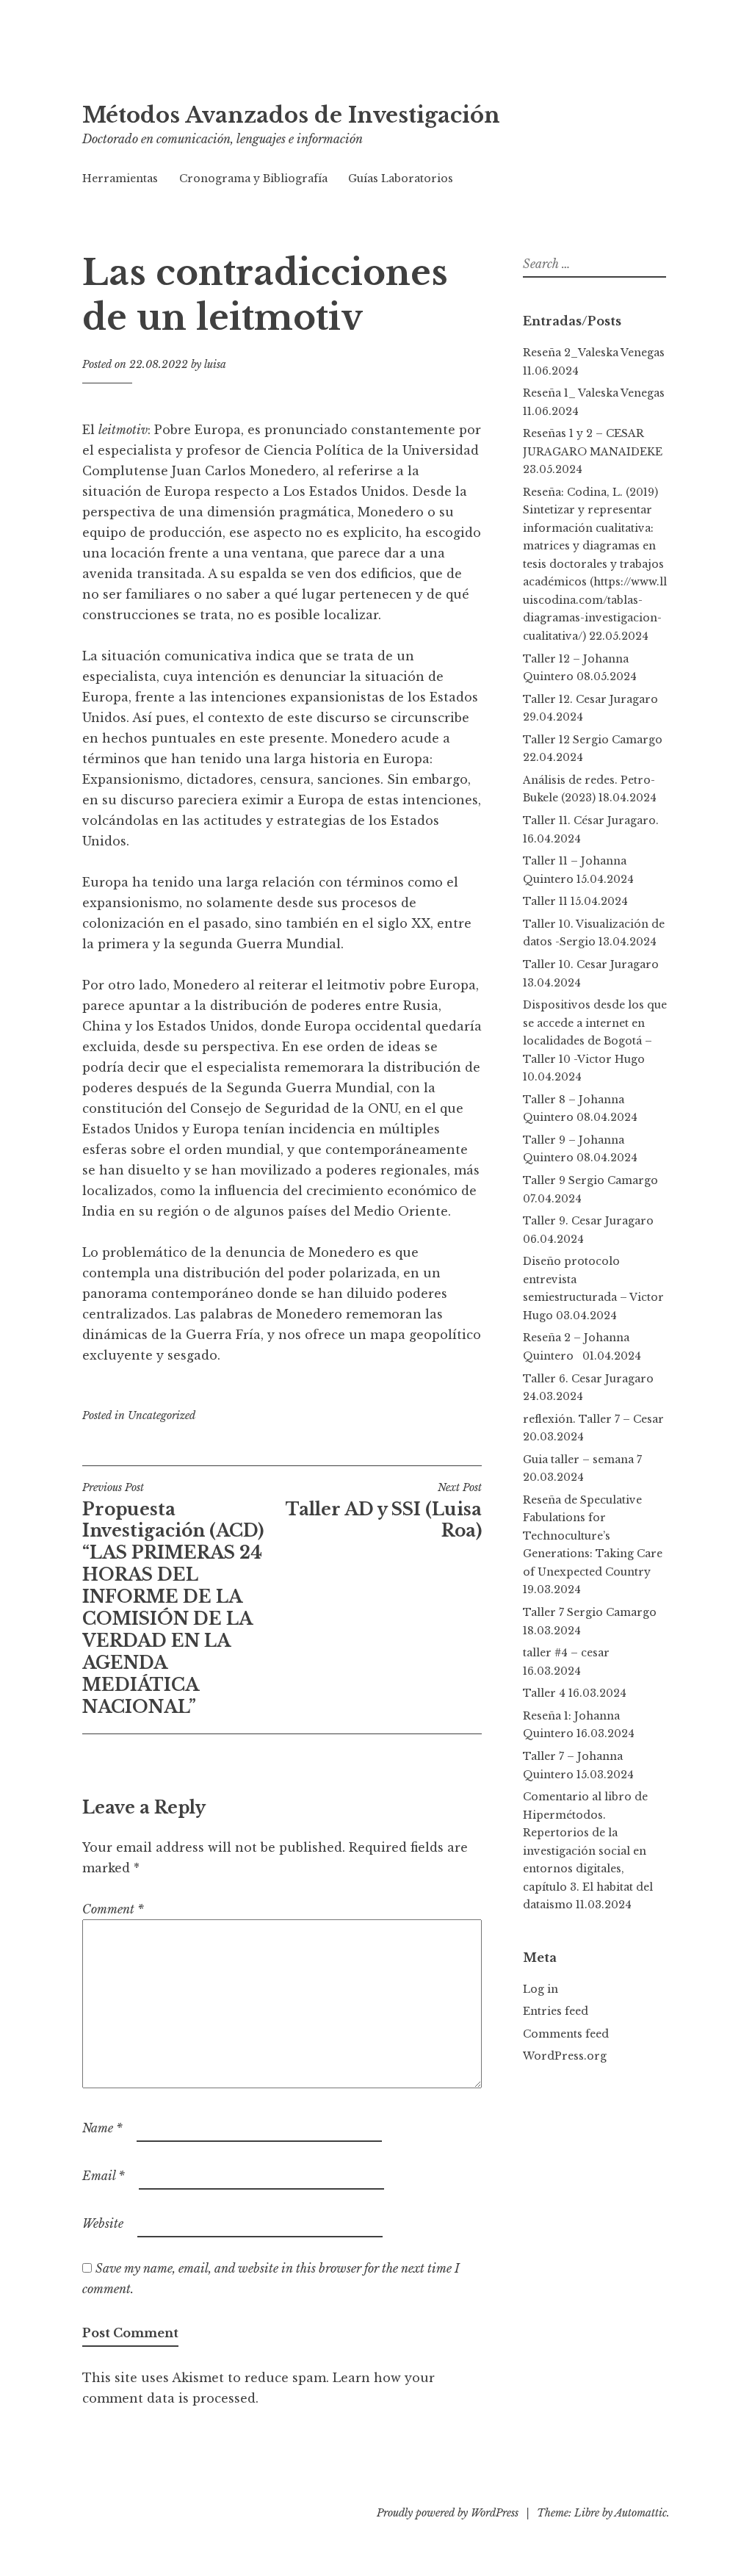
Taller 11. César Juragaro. (591, 820)
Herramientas (120, 178)
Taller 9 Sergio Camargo (590, 1180)
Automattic (641, 2513)
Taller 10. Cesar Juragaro (591, 964)
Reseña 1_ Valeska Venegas (594, 393)
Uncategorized (162, 1415)
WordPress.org (565, 2056)
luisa (215, 364)
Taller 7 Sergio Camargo (590, 1612)
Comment (113, 1909)
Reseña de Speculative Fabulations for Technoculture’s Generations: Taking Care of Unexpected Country (593, 1536)
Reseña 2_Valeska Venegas (594, 353)
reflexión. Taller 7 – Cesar (593, 1419)
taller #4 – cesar (566, 1653)
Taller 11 (545, 901)
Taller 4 (544, 1693)
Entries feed (556, 2011)
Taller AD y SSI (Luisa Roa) (384, 1511)
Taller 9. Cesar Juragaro (588, 1221)
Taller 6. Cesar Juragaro (588, 1379)
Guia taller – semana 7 (582, 1460)
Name (102, 2128)
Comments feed (566, 2034)
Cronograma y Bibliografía (253, 178)
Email (104, 2176)
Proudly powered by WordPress (448, 2513)
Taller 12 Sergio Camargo (593, 740)
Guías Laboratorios (401, 178)
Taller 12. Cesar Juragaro (590, 699)
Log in (540, 1989)
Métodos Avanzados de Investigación (291, 115)
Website (103, 2223)
